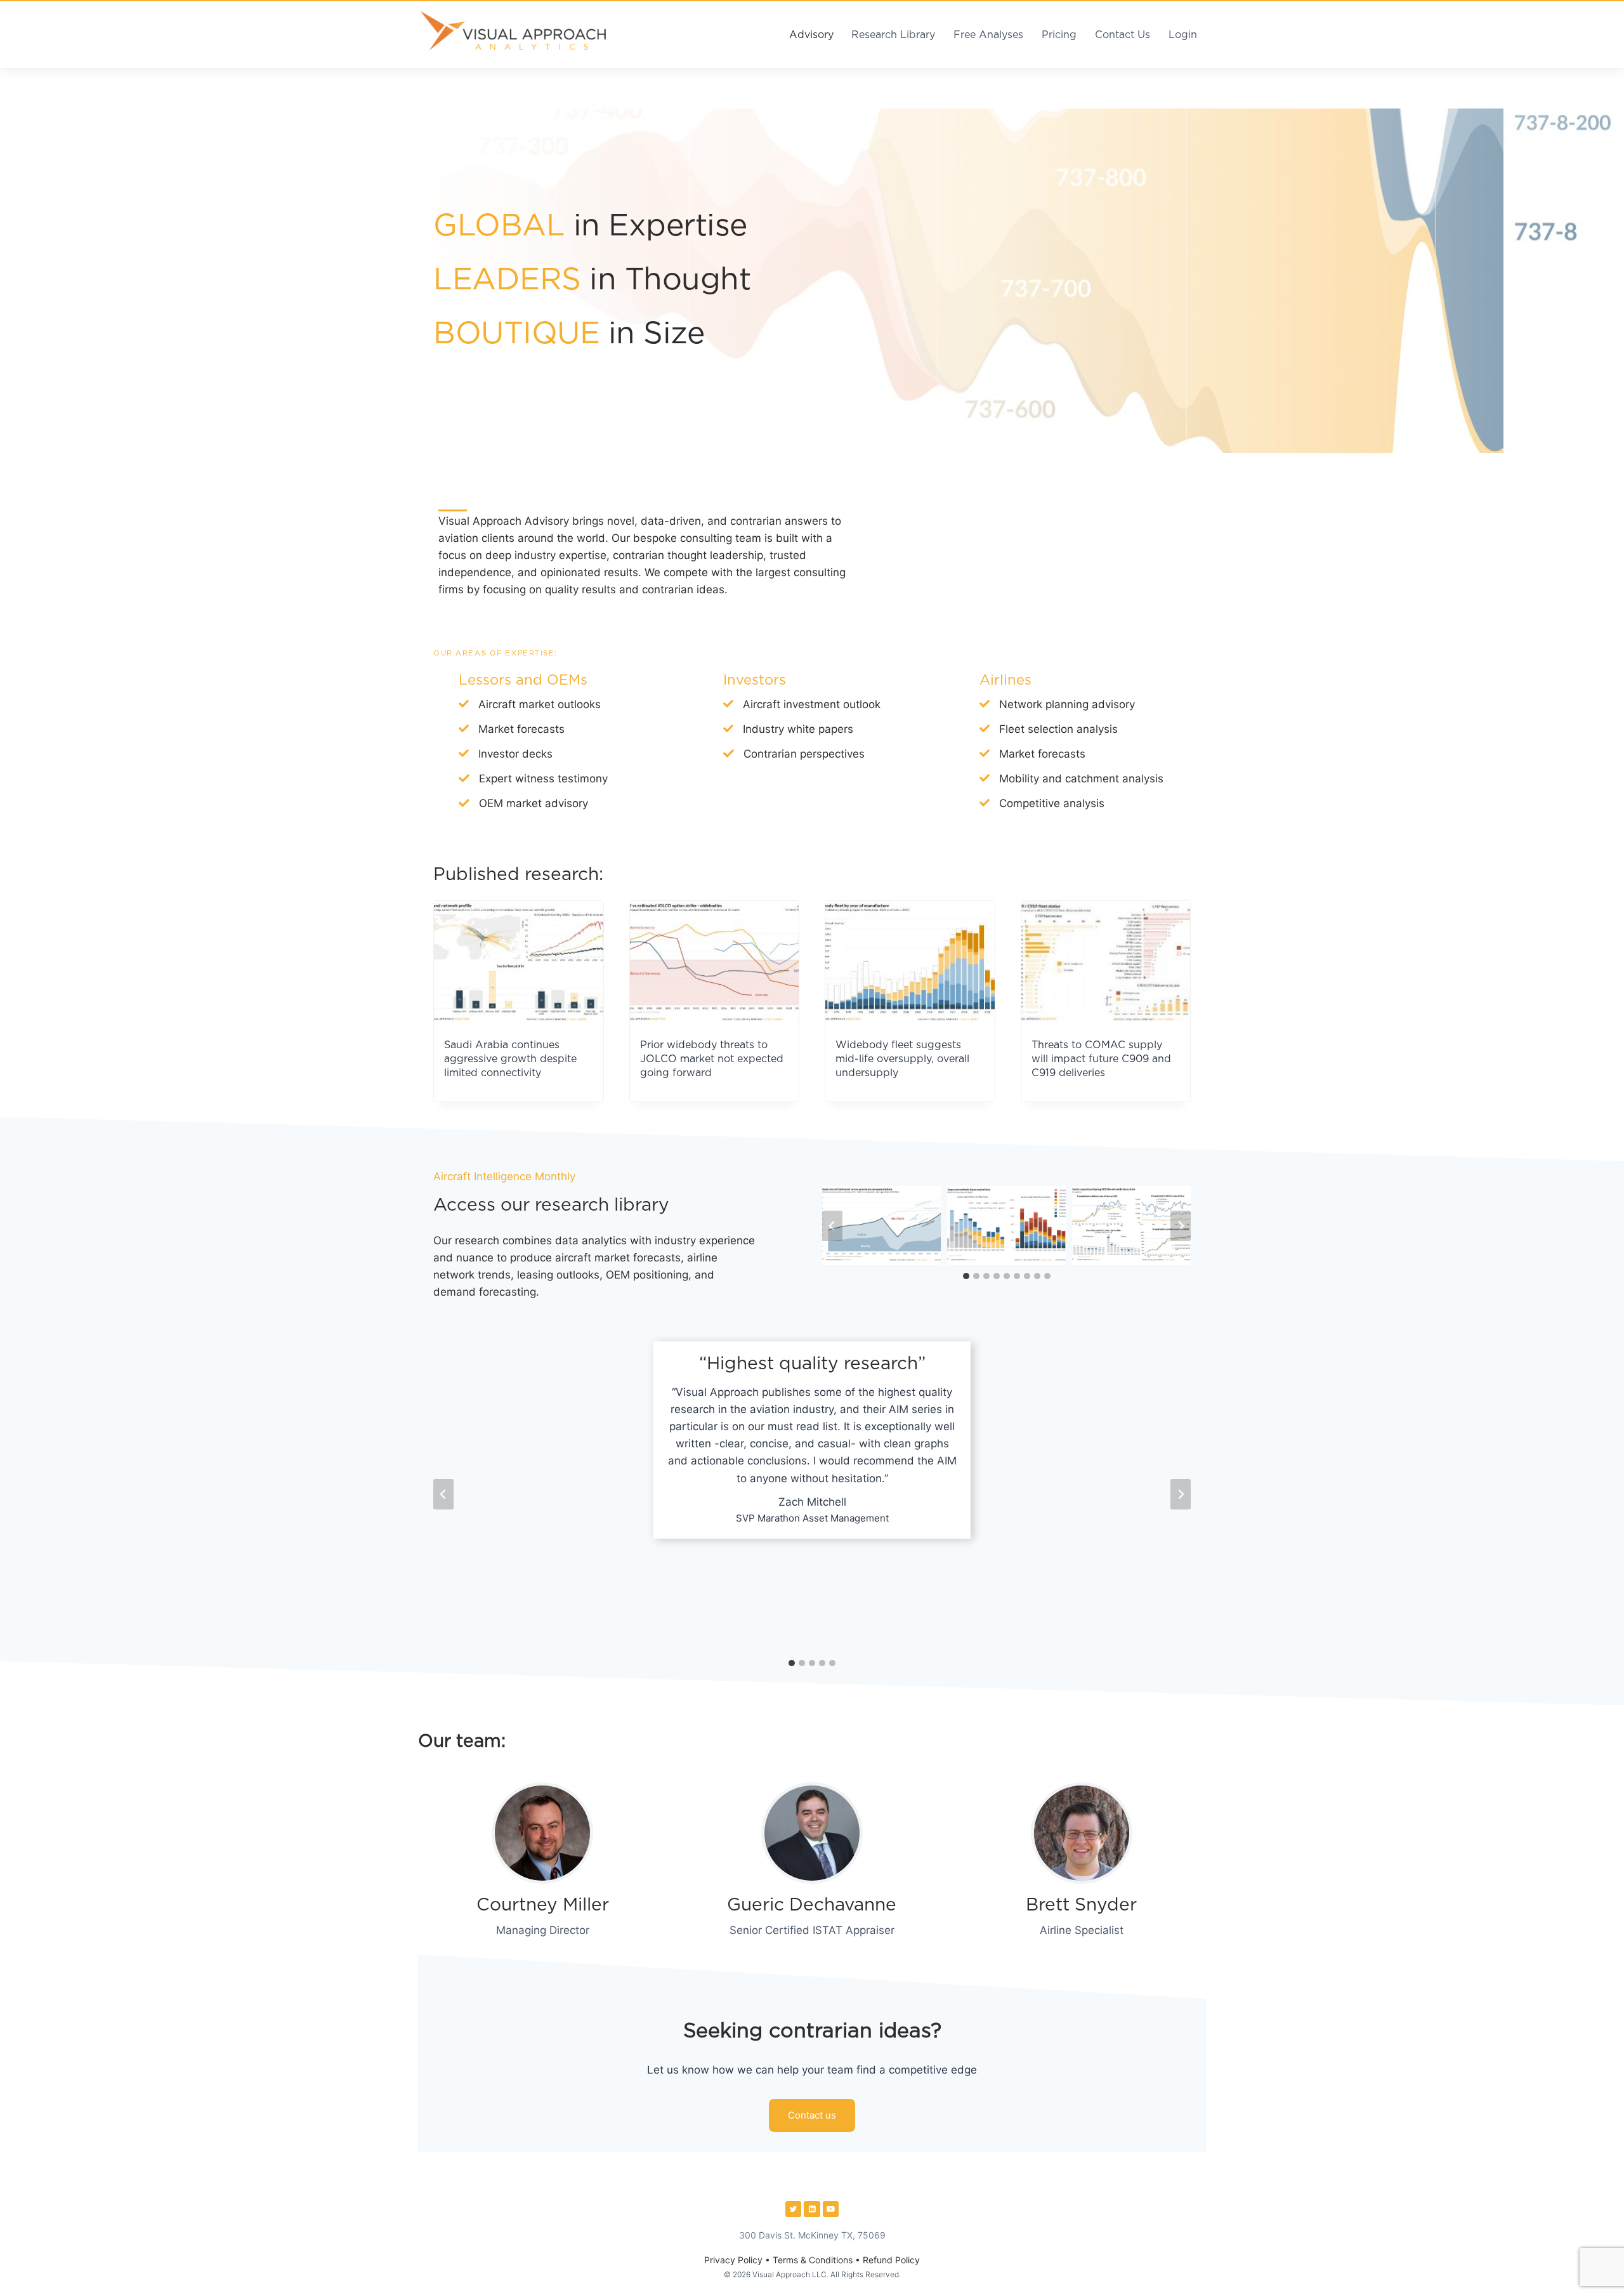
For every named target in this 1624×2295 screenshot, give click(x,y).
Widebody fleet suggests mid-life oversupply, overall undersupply (902, 1059)
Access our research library (551, 1206)
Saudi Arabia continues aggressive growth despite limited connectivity (510, 1059)
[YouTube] (831, 2209)
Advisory (811, 35)
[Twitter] (794, 2209)
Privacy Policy (733, 2260)
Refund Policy (891, 2260)
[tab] (966, 1276)
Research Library (893, 35)
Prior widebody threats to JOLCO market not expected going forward (712, 1059)
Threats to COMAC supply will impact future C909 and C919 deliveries (1101, 1059)
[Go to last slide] (832, 1226)
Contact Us (1123, 35)
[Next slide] (1181, 1226)
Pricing (1059, 35)
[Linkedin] (812, 2209)
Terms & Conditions (813, 2260)
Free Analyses (988, 35)
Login (1183, 35)
